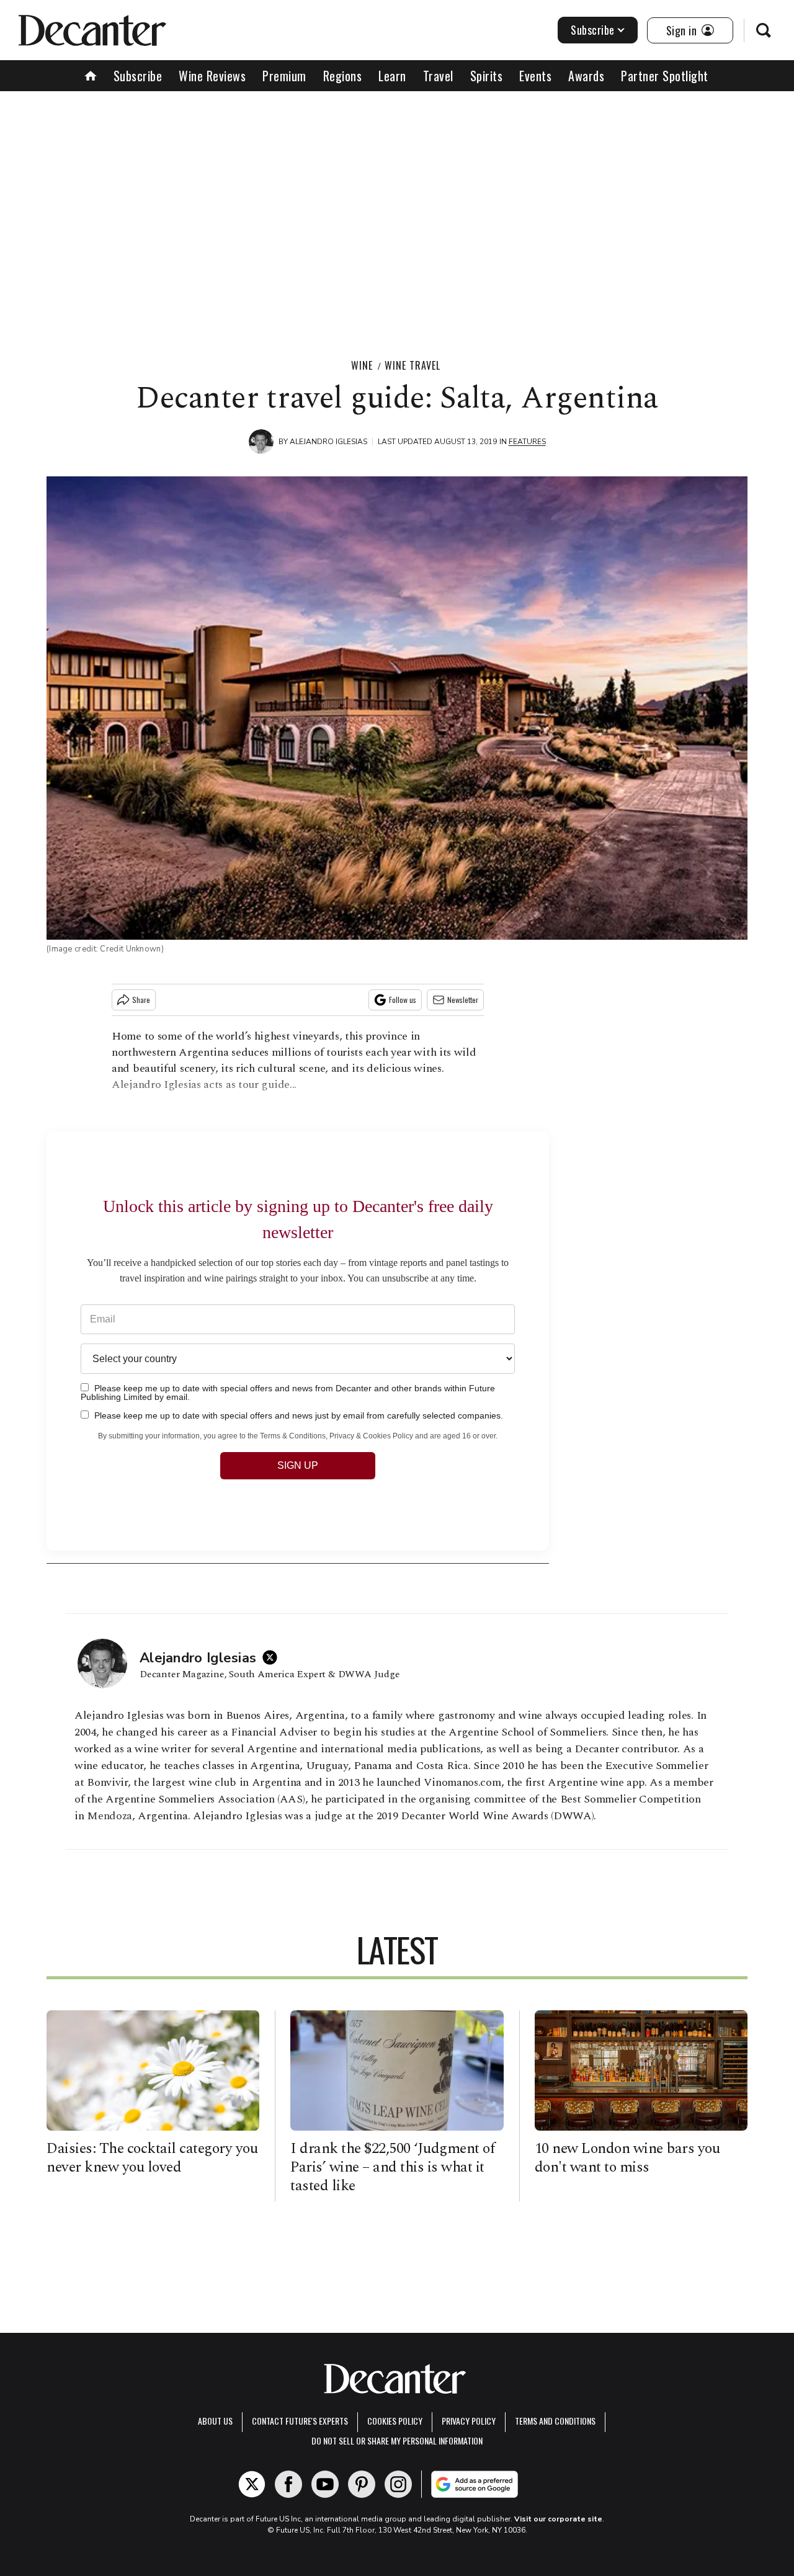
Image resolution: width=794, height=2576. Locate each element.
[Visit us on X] (252, 2484)
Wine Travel (413, 365)
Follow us (403, 1000)
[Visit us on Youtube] (325, 2484)
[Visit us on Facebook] (288, 2484)
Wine (362, 365)
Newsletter (463, 1000)
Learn (392, 76)
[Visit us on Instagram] (398, 2484)
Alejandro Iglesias (328, 442)
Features (527, 442)
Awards (586, 76)
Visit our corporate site (558, 2519)
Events (535, 76)
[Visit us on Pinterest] (362, 2484)
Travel (438, 76)
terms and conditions (555, 2421)
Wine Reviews (212, 76)
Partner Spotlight (665, 76)
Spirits (487, 76)
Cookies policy (395, 2421)
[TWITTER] (273, 1657)
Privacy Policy (469, 2421)
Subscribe (593, 30)
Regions (343, 76)
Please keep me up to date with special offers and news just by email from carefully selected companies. (297, 1415)
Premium (284, 76)
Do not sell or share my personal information (397, 2440)
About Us (215, 2421)
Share (141, 1000)
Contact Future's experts (300, 2421)
